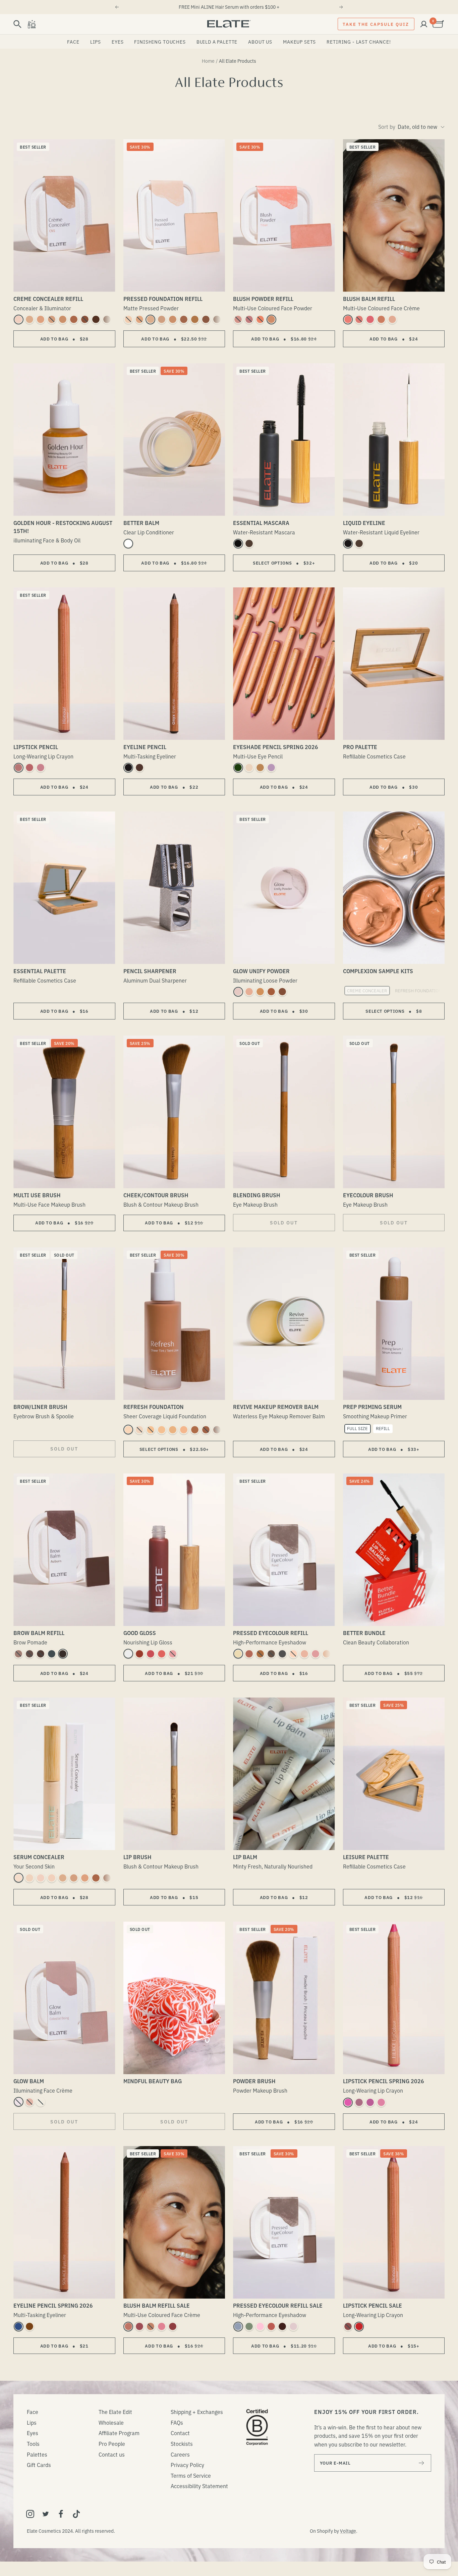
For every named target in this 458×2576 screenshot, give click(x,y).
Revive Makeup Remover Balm (276, 1407)
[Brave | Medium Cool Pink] (249, 319)
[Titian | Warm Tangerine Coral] (260, 319)
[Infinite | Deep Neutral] (348, 2326)
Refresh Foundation (418, 990)
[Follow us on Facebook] (61, 2514)
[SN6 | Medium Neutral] (107, 1878)
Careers (180, 2454)
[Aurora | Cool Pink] (173, 1654)
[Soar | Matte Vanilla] (304, 1654)
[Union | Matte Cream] (293, 1654)
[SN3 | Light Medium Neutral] (74, 1878)
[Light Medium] (249, 992)
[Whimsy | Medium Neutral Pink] (359, 319)
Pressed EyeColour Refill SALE (278, 2305)
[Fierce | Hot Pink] (348, 2102)
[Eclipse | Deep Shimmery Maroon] (282, 2326)
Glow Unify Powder (261, 971)
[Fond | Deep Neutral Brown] (271, 1654)
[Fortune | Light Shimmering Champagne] (238, 1654)
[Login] (424, 24)
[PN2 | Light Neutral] (151, 319)
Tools (33, 2443)
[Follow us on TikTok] (76, 2514)
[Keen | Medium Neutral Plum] (139, 2326)
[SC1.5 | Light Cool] (30, 1878)
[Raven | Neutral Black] (63, 1654)
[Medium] (260, 992)
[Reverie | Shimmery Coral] (271, 2326)
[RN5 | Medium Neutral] (184, 1430)
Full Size (357, 1428)
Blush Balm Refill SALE (157, 2305)
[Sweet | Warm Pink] (316, 1654)
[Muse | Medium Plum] (359, 2102)
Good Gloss (140, 1633)
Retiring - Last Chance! (359, 42)
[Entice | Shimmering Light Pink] (260, 2326)
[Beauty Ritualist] (32, 24)
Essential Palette (40, 971)
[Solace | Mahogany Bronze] (30, 2326)
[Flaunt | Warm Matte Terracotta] (249, 1654)
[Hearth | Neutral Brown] (139, 768)
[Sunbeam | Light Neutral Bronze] (271, 319)
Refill (383, 1428)
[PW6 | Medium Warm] (195, 319)
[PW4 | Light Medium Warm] (173, 319)
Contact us (112, 2454)
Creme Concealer (367, 990)
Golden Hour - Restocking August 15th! (63, 527)
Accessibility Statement (199, 2486)
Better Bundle (364, 1633)
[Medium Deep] (271, 992)
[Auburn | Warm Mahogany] (41, 1654)
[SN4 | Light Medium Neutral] (85, 1878)
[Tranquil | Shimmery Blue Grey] (238, 2326)
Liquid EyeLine (364, 523)
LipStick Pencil (36, 747)
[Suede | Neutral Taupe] (18, 1654)
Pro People (112, 2443)
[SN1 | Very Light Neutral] (41, 1878)
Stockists (182, 2443)
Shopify (325, 2531)
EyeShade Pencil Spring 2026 (276, 747)
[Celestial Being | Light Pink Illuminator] (18, 2102)
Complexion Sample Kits (378, 971)
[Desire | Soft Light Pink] (238, 319)
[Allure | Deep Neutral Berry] (173, 2326)
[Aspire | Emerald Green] (238, 768)
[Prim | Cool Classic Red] (359, 2326)
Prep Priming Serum (372, 1407)
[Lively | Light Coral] (381, 2102)
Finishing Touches (160, 42)
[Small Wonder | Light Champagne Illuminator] (30, 2102)
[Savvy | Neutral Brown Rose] (128, 2326)
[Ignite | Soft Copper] (260, 768)
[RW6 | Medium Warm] (195, 1430)
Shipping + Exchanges (197, 2412)
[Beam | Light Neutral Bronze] (151, 2326)
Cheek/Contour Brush (156, 1195)
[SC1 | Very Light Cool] (18, 1878)
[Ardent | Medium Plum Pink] (41, 768)
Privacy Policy (187, 2465)
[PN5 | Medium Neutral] (184, 319)
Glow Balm (29, 2081)
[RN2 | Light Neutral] (151, 1430)
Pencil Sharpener (150, 971)
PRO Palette (360, 747)
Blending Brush (257, 1195)
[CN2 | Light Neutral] (30, 319)
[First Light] (41, 2102)
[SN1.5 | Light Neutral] (52, 1878)
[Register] (422, 2463)
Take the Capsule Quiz (376, 24)
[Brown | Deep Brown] (249, 543)
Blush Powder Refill (263, 299)
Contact (180, 2433)
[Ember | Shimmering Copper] (260, 1654)
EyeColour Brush (368, 1195)
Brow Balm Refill (39, 1633)
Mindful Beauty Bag (153, 2081)
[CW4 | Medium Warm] (63, 319)
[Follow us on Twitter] (46, 2514)
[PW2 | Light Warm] (139, 319)
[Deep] (282, 992)
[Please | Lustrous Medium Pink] (151, 1654)
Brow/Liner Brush (40, 1407)
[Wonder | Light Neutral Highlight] (392, 319)
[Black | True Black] (238, 543)
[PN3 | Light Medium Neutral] (162, 319)
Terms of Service (191, 2475)
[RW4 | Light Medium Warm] (173, 1430)
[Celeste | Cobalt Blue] (18, 2326)
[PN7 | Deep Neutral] (217, 319)
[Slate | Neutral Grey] (52, 1654)
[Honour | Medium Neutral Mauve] (30, 768)
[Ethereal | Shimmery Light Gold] (327, 1654)
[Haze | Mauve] (271, 768)
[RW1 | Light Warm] (128, 1430)
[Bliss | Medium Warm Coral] (381, 319)
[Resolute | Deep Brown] (359, 543)
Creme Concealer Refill (48, 299)
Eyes (118, 42)
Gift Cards (39, 2465)
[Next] (341, 7)
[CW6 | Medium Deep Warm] (85, 319)
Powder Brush (254, 2081)
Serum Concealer (39, 1857)
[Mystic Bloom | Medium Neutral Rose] (162, 2326)
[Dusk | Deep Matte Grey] (282, 1654)
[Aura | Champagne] (249, 768)
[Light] (238, 992)
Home (208, 61)
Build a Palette (217, 42)
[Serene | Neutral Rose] (18, 768)
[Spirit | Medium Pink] (370, 2102)
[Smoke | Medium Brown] (30, 1654)
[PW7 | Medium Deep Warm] (206, 319)
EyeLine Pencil (145, 747)
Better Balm (141, 523)
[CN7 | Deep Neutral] (107, 319)
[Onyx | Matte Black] (128, 768)
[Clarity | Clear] (128, 543)
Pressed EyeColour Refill (271, 1633)
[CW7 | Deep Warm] (96, 319)
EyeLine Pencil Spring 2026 (53, 2305)
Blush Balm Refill (369, 299)
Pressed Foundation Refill (163, 299)
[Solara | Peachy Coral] (162, 1654)
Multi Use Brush (37, 1195)
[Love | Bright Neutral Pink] (370, 319)
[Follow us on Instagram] (30, 2514)
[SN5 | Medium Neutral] (96, 1878)
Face (73, 42)
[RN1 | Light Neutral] (139, 1430)
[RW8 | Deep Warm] (217, 1430)
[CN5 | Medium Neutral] (74, 319)
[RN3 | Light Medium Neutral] (162, 1430)
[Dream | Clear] (128, 1654)
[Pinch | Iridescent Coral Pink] (348, 319)
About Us (260, 42)
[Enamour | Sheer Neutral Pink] (139, 1654)
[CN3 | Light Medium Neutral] (52, 319)
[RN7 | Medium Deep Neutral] (206, 1430)
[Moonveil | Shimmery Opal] (293, 2326)
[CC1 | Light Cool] (18, 319)
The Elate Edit (115, 2412)
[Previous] (117, 7)
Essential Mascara (261, 523)
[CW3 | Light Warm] (41, 319)
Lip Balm (245, 1857)
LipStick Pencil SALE (373, 2305)
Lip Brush (137, 1857)
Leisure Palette (366, 1857)
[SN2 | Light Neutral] (63, 1878)
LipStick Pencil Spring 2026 (384, 2081)
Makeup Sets (299, 42)
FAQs (177, 2422)
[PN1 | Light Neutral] (128, 319)
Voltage (348, 2531)
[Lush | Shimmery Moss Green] (249, 2326)
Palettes (37, 2454)
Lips (96, 42)
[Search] (17, 24)
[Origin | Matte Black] (348, 543)
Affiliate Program (119, 2433)
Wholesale (111, 2422)
